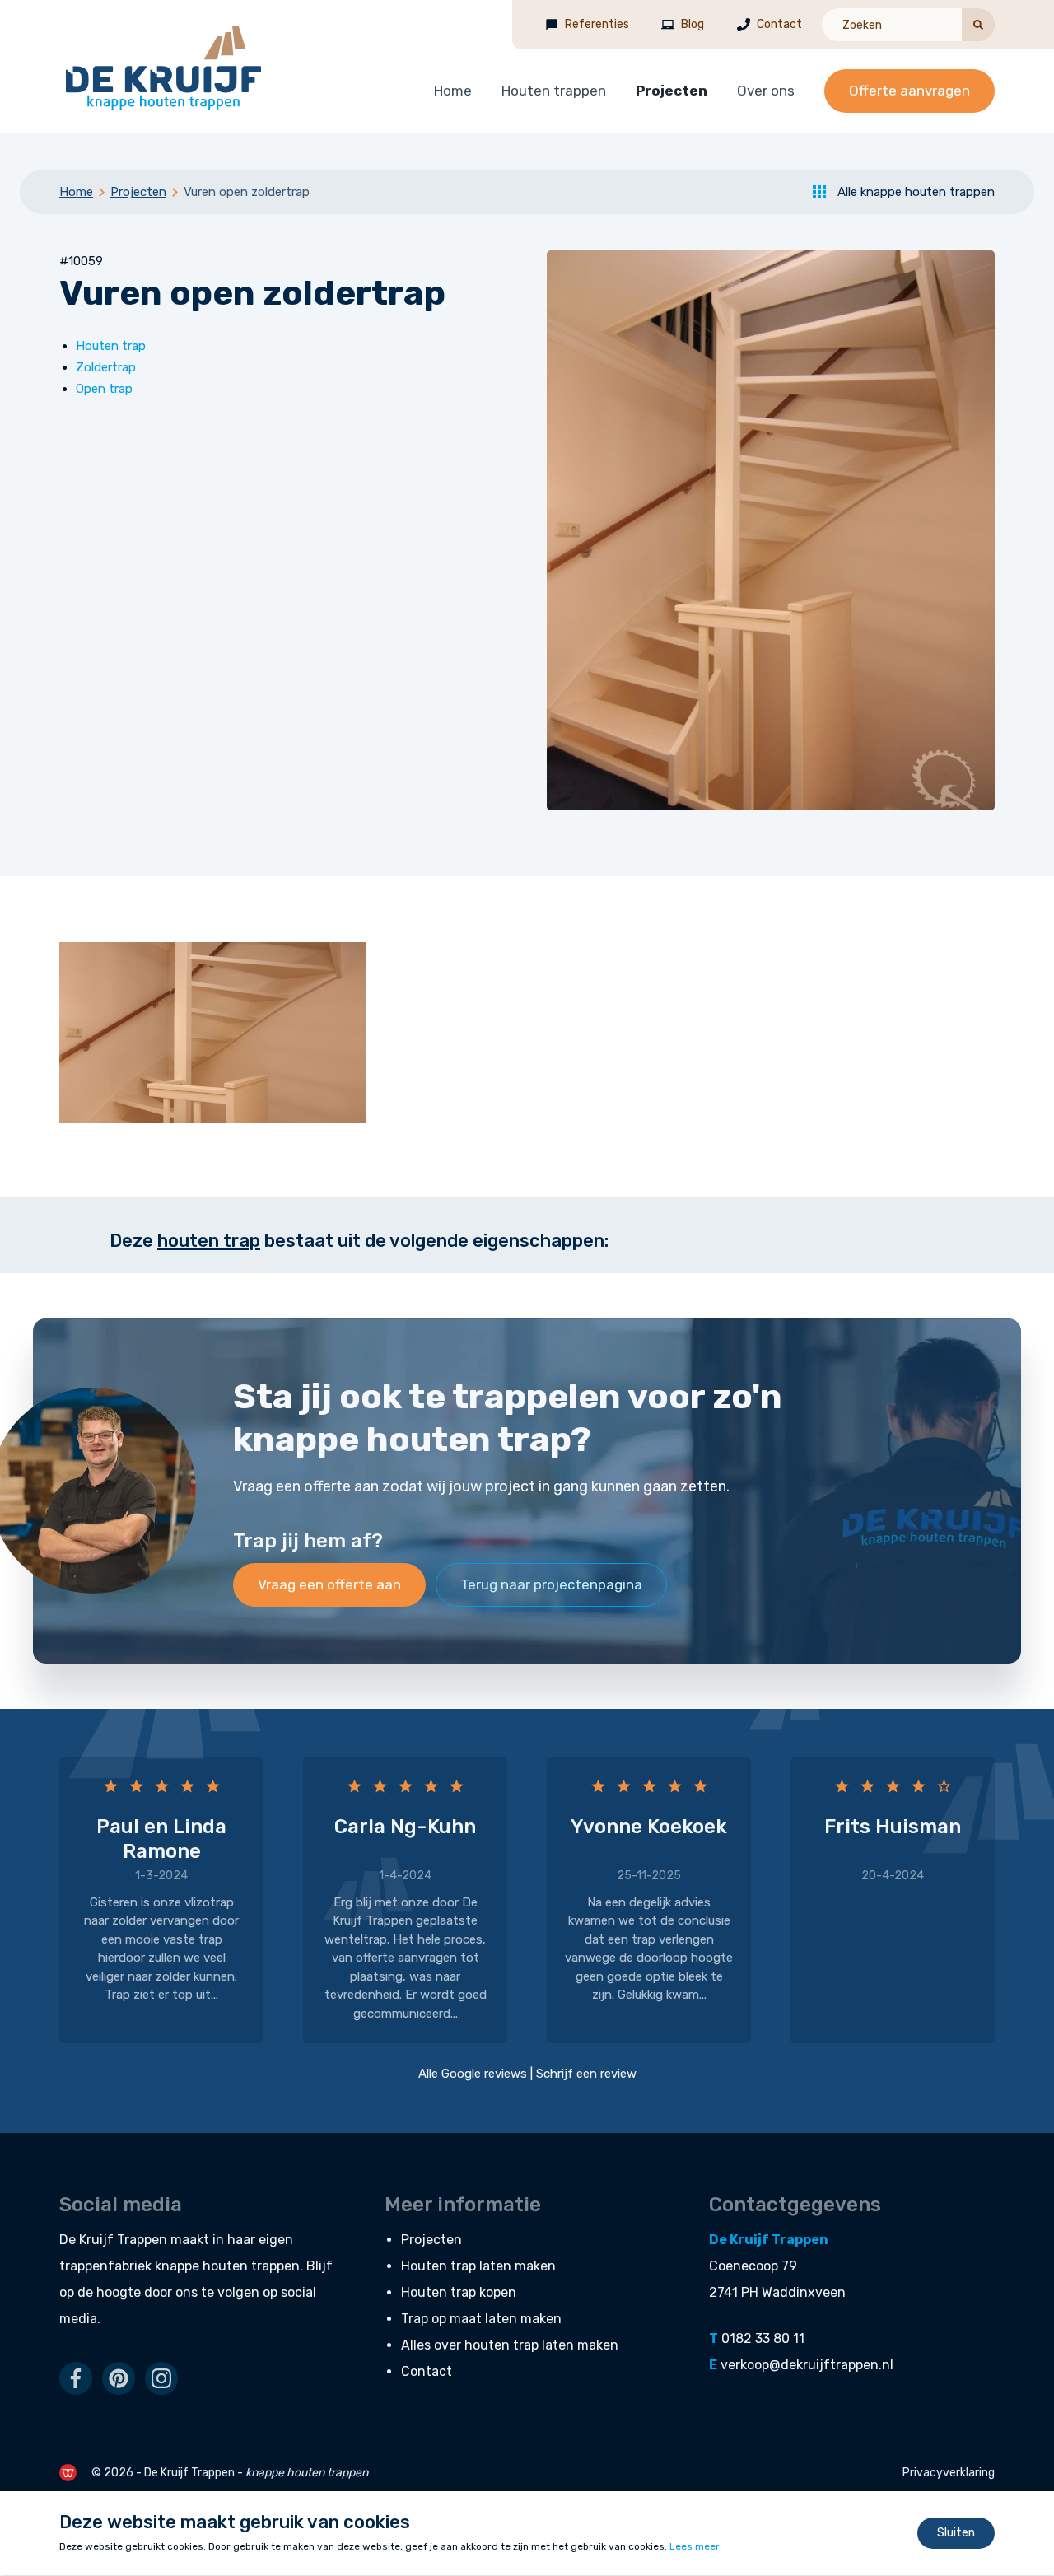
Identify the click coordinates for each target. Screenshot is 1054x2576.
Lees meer (695, 2547)
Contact (779, 24)
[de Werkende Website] (68, 2473)
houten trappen (251, 2266)
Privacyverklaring (949, 2473)
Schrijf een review (586, 2074)
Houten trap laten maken (478, 2266)
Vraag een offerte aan (329, 1584)
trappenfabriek (105, 2266)
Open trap (104, 389)
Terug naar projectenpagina (551, 1584)
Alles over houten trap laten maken (510, 2345)
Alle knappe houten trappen (916, 192)
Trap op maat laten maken (481, 2319)
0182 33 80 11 (763, 2338)
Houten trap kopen (459, 2292)
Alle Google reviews (473, 2074)
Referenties (597, 24)
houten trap (209, 1241)
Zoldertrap (106, 367)
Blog (693, 24)
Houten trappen (554, 91)
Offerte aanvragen (909, 91)
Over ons (766, 91)
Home (453, 91)
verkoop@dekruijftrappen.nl (807, 2365)
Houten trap (111, 346)
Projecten (672, 91)
